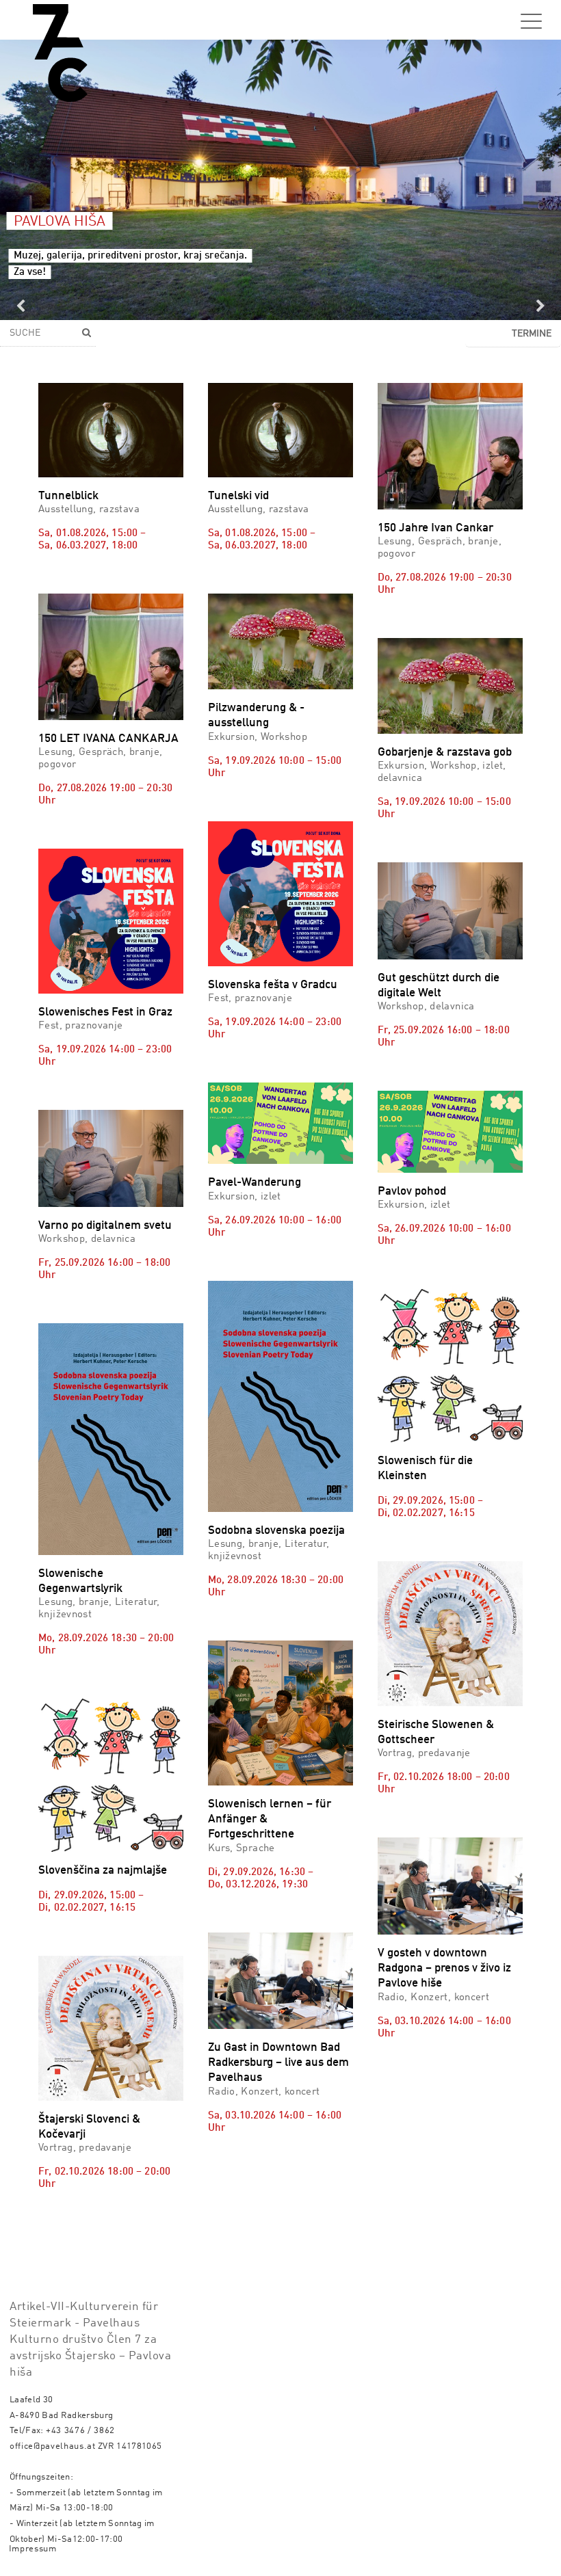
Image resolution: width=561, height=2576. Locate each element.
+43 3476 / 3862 (80, 2431)
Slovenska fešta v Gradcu (273, 985)
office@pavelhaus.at (53, 2446)
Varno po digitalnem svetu (105, 1226)
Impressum (33, 2549)
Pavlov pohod (412, 1192)
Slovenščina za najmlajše (103, 1871)
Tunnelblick (68, 496)
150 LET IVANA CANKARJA (108, 739)
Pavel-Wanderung (255, 1183)
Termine (532, 334)
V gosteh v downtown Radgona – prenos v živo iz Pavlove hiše (444, 1968)
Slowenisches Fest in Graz (105, 1012)
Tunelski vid (238, 496)
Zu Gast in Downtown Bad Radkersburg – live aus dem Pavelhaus (278, 2063)
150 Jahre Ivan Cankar (435, 528)
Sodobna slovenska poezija (276, 1531)
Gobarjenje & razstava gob (445, 753)
